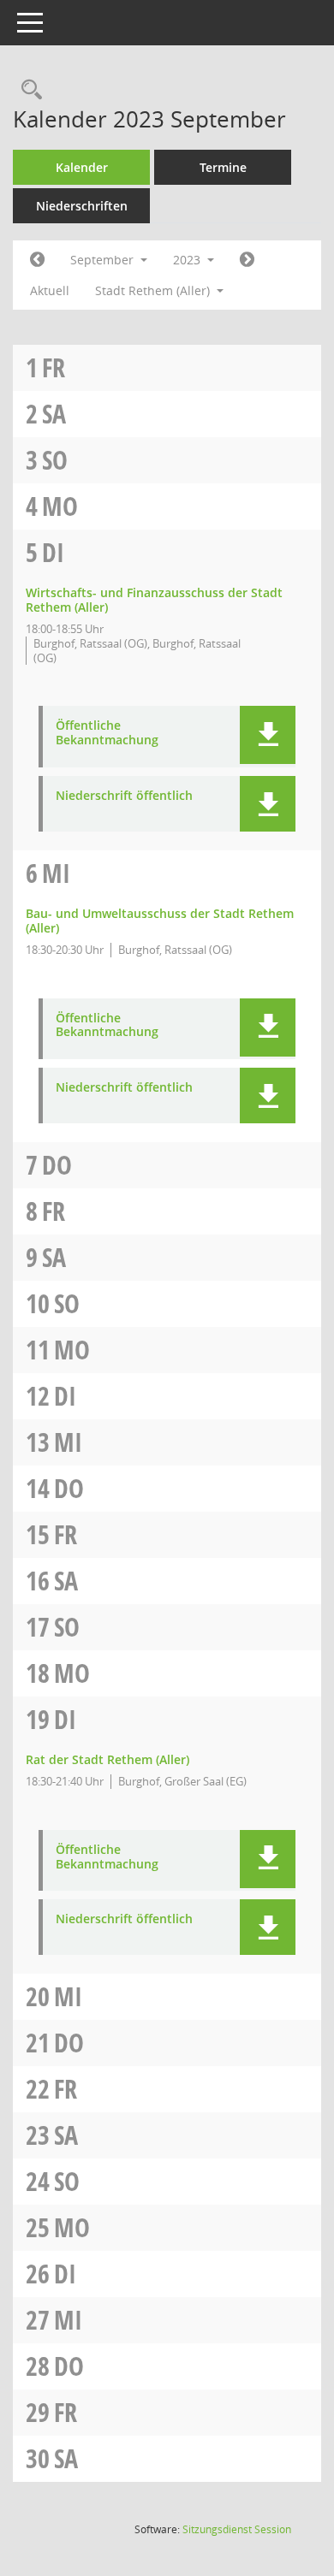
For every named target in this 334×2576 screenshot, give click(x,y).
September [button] (104, 260)
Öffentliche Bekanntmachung (107, 733)
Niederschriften (82, 206)
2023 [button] (188, 260)
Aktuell (50, 290)
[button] (268, 735)
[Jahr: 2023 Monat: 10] (247, 260)
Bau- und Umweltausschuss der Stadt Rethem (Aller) (160, 921)
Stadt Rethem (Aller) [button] (154, 290)
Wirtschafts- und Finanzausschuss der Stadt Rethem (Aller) (154, 600)
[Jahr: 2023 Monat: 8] (37, 260)
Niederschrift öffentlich (124, 796)
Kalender (82, 167)
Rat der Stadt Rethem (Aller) (107, 1759)
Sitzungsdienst (237, 2529)
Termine (223, 167)
